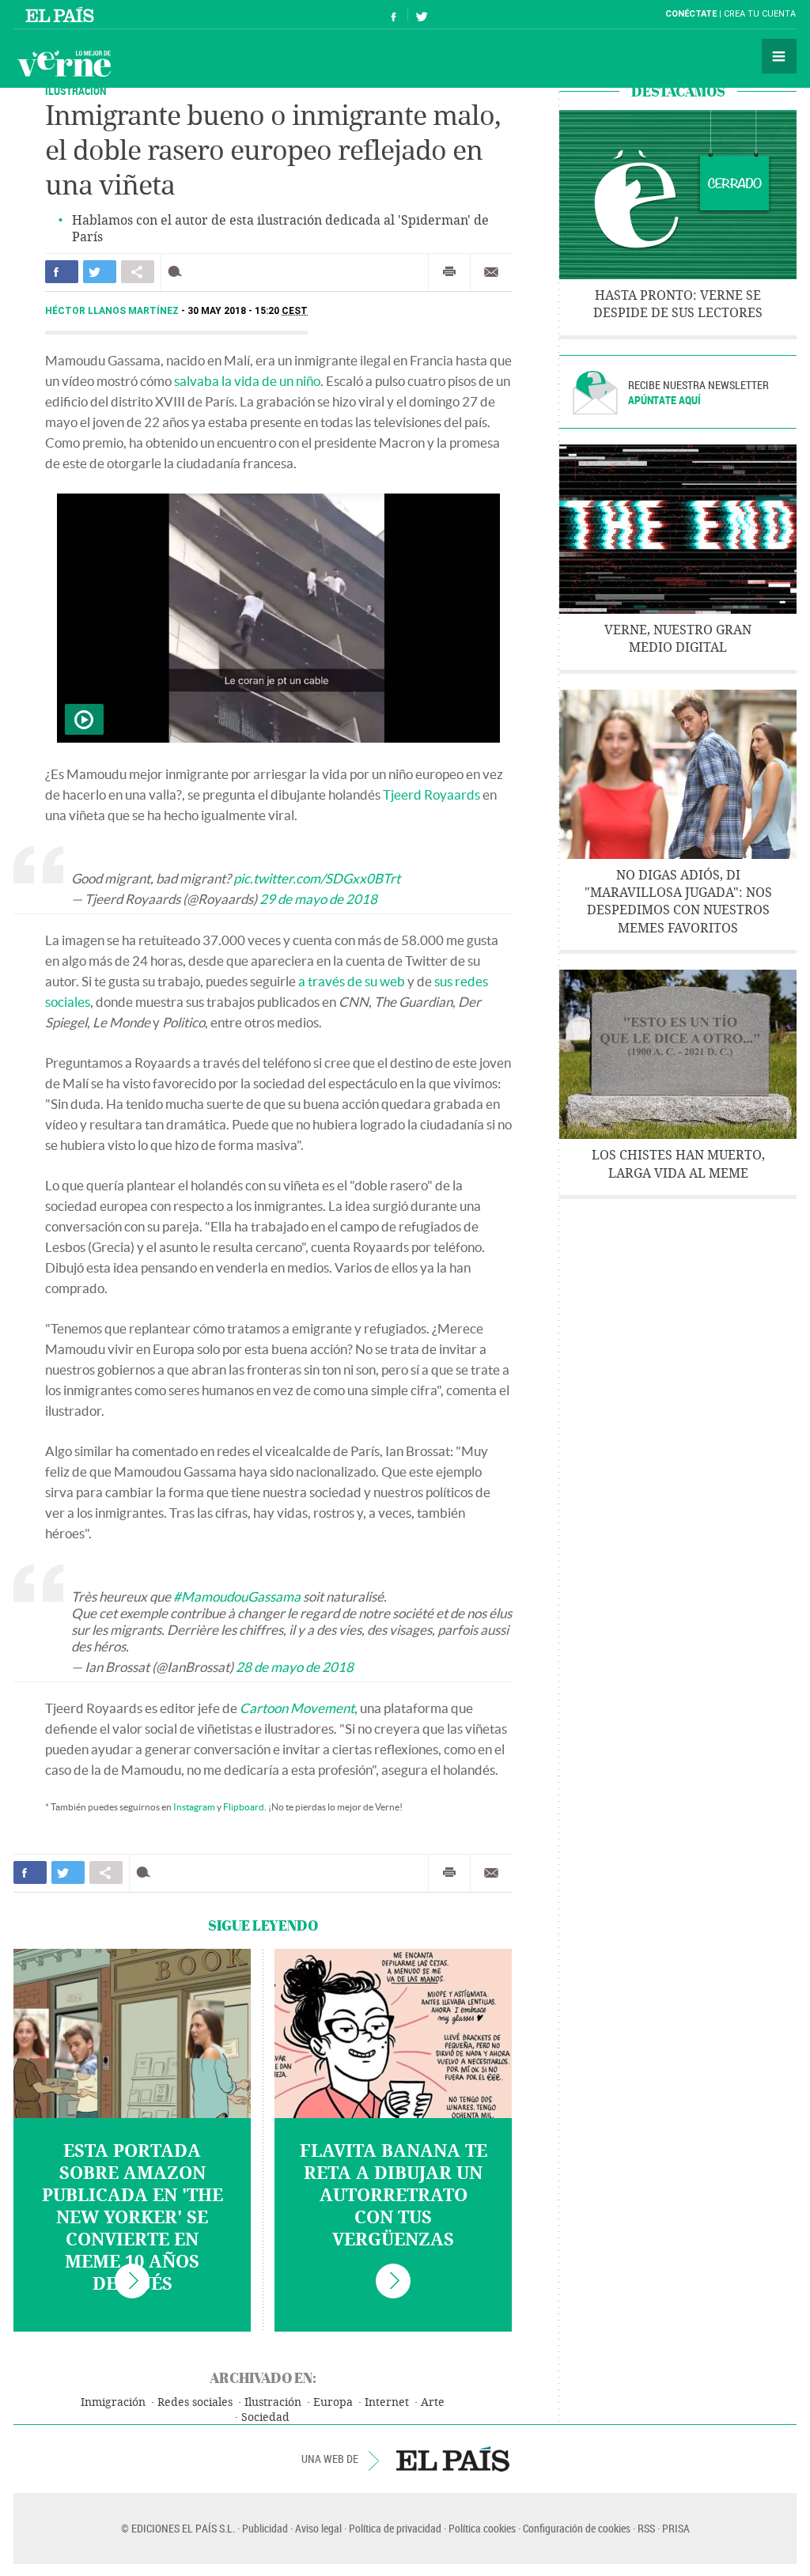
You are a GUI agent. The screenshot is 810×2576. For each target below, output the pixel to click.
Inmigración (113, 2402)
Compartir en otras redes (138, 272)
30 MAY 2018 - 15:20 (248, 311)
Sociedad (265, 2417)
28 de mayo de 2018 (295, 1667)
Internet (387, 2402)
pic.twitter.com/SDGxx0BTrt (317, 878)
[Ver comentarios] (178, 272)
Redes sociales (195, 2402)
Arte (433, 2402)
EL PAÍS (453, 2459)
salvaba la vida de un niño (247, 381)
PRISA (676, 2528)
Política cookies (482, 2528)
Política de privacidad (395, 2528)
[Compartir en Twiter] (100, 272)
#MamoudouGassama (237, 1596)
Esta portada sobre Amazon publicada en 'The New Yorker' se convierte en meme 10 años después (132, 2218)
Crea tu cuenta (760, 14)
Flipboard (244, 1807)
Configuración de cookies (577, 2528)
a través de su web (352, 981)
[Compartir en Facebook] (62, 272)
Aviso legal (318, 2528)
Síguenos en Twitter (422, 15)
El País (62, 14)
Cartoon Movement (297, 1708)
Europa (333, 2402)
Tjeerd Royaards (431, 794)
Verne (64, 63)
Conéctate (691, 14)
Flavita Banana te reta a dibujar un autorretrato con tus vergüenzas (394, 2196)
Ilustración (273, 2402)
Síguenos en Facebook (394, 15)
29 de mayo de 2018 (318, 899)
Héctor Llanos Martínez (113, 311)
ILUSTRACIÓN (76, 91)
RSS (646, 2528)
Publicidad (265, 2528)
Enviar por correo (491, 272)
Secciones (779, 56)
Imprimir (449, 272)
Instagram (194, 1807)
